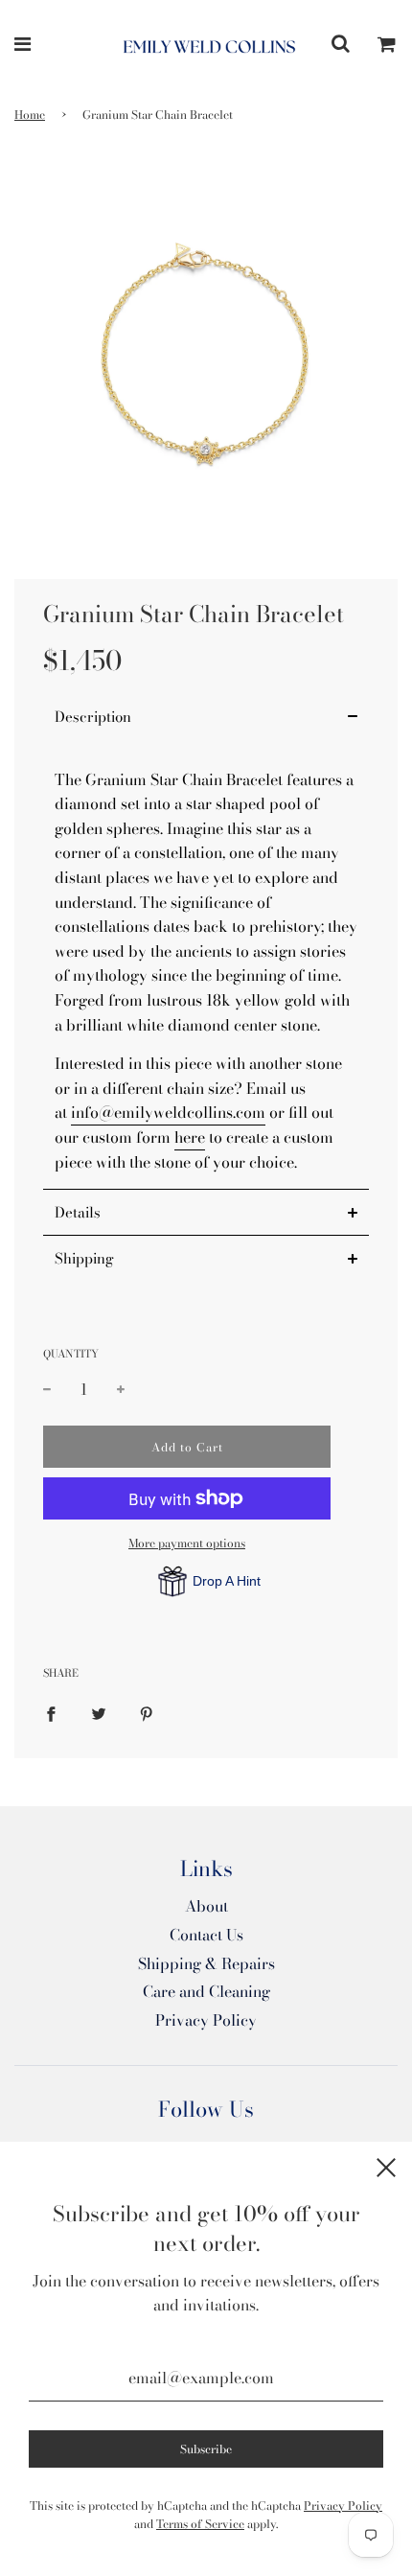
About (206, 1906)
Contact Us (206, 1935)
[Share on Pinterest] (147, 1713)
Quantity (71, 1354)
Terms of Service (200, 2524)
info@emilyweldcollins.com (168, 1112)
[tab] (206, 717)
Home (30, 115)
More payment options (187, 1543)
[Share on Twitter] (99, 1713)
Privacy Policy (206, 2020)
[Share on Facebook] (51, 1713)
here (190, 1137)
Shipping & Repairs (206, 1963)
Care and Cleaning (206, 1991)
